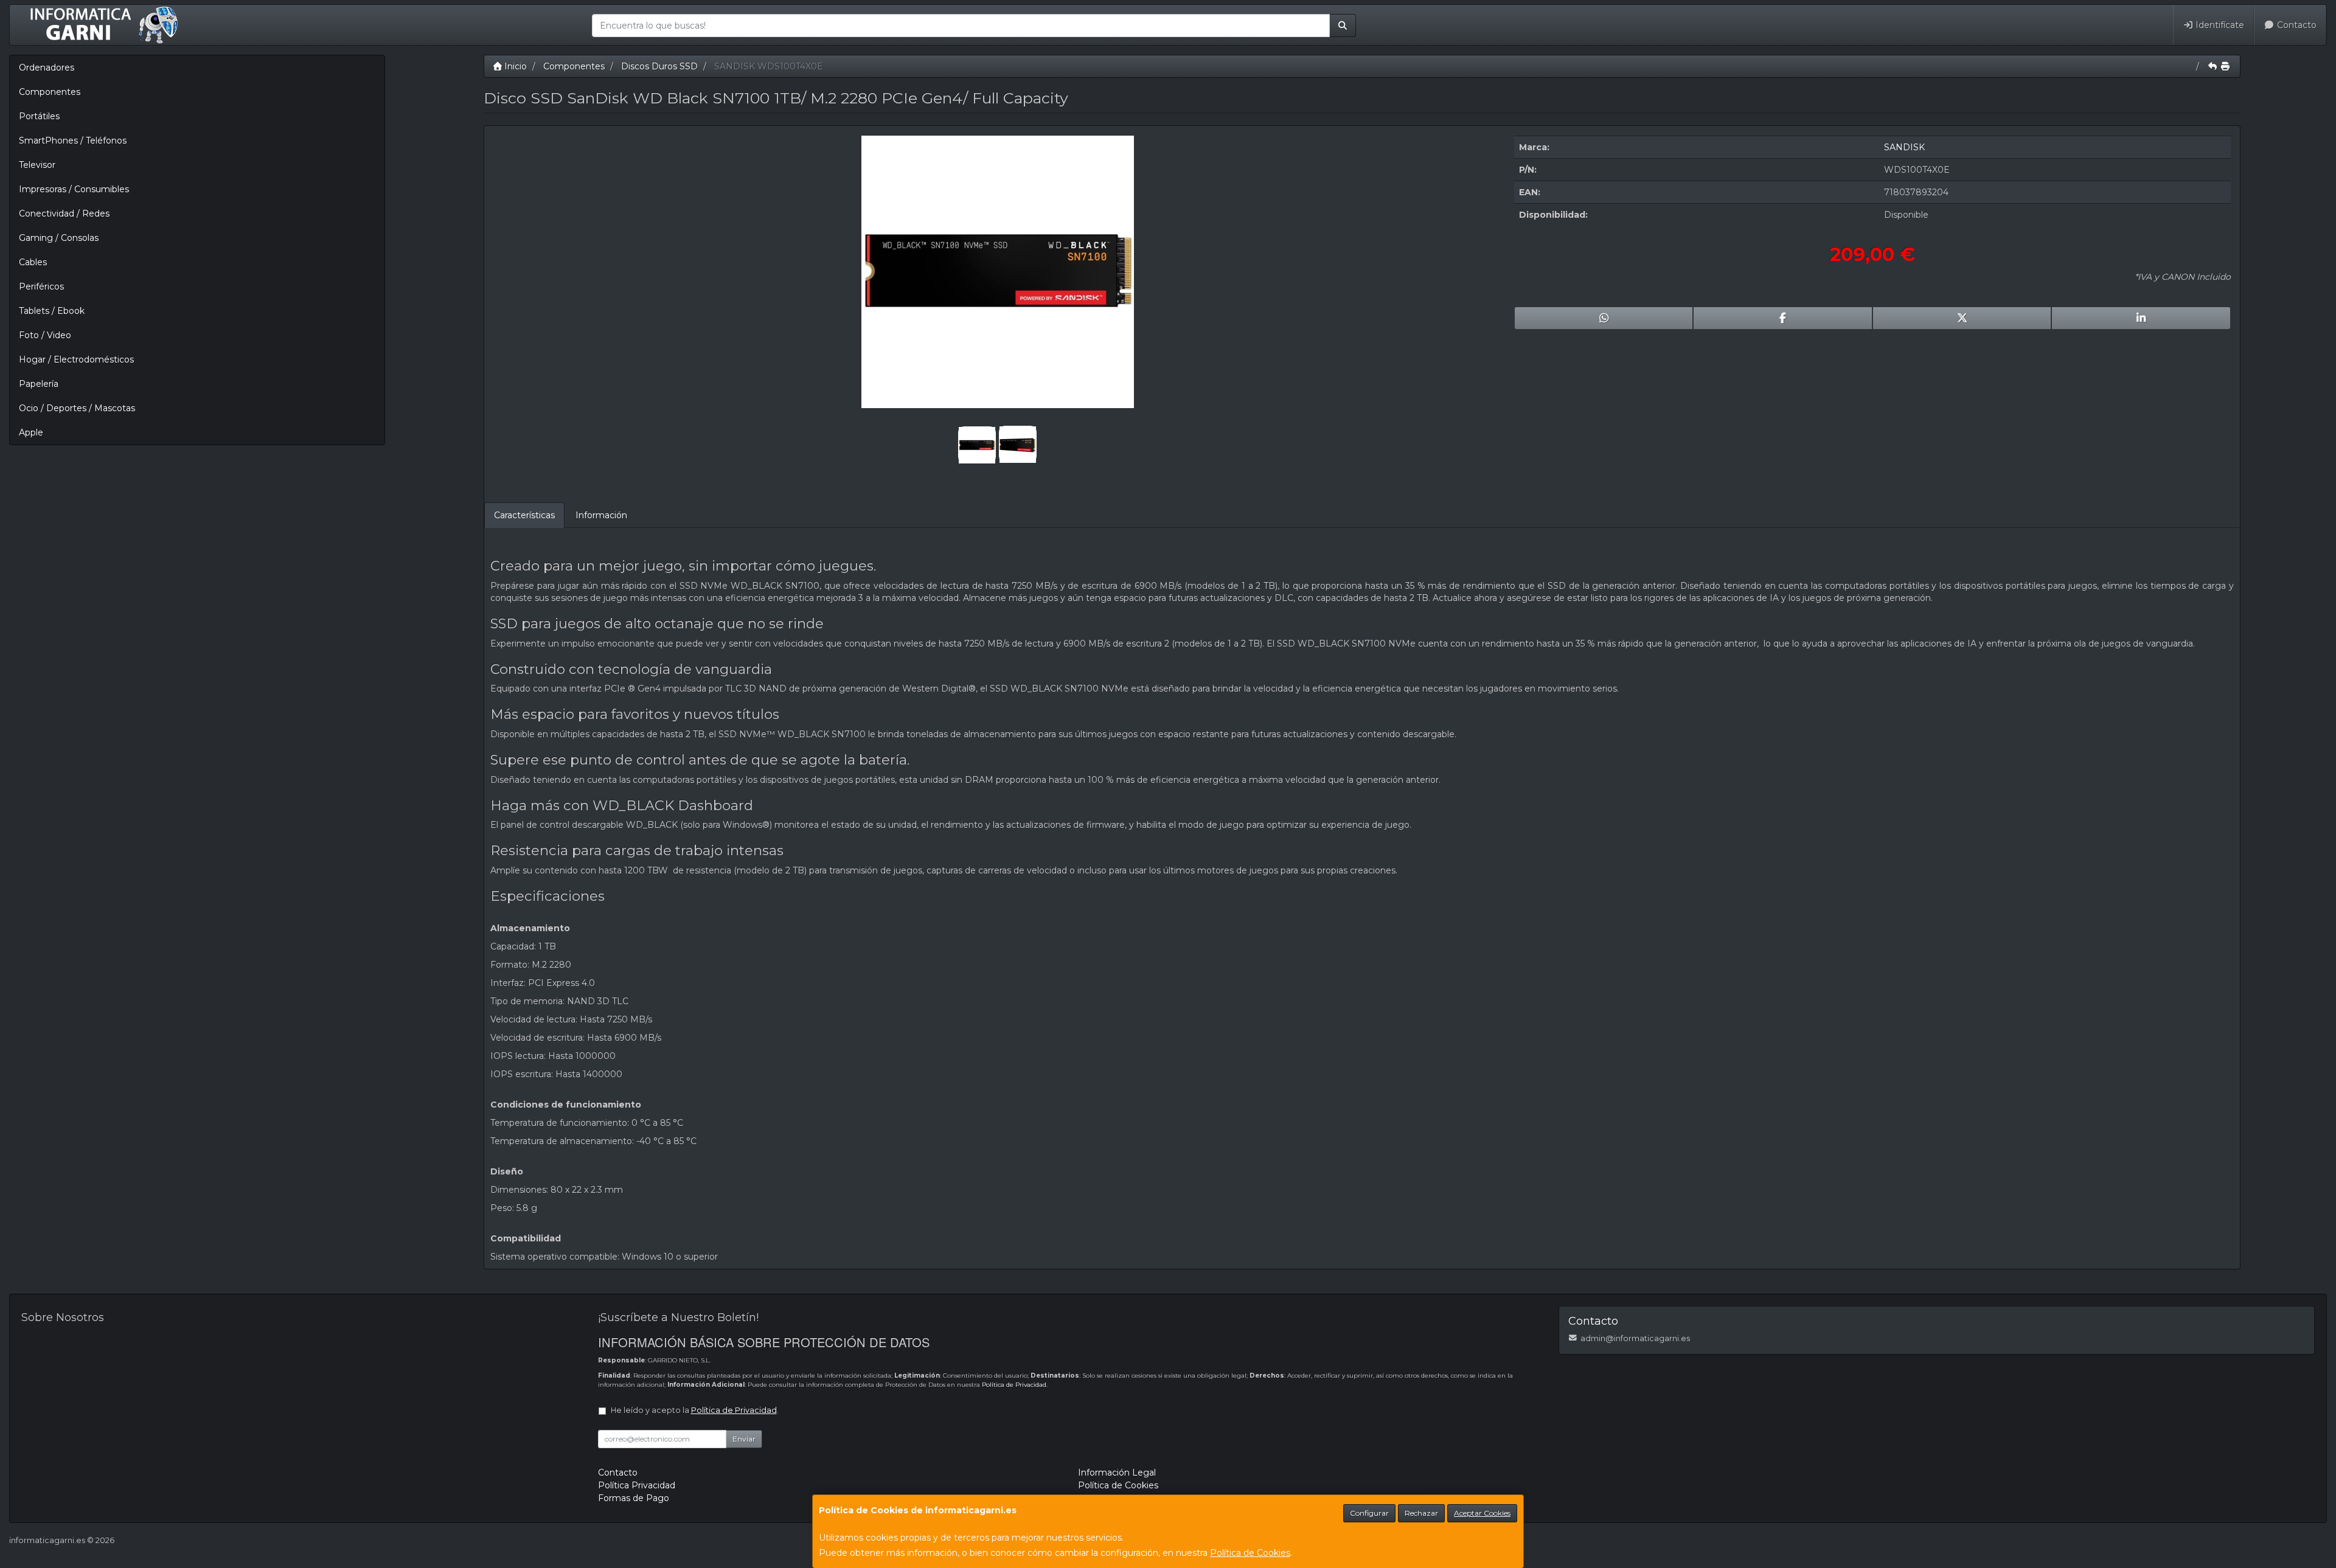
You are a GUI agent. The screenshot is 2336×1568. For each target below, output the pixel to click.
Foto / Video (45, 335)
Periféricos (41, 286)
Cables (33, 262)
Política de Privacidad (1014, 1385)
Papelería (39, 384)
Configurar (1369, 1513)
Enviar (744, 1439)
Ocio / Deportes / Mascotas (77, 408)
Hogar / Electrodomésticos (76, 359)
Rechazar (1421, 1513)
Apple (31, 432)
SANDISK (1904, 147)
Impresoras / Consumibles (74, 189)
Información (601, 515)
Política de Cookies (1250, 1553)
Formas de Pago (634, 1498)
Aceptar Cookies (1482, 1513)
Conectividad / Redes (64, 213)
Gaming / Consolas (59, 238)
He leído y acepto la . (695, 1410)
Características (524, 515)
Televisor (37, 165)
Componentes (50, 92)
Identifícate (2219, 25)
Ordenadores (47, 68)
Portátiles (39, 116)
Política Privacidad (637, 1485)
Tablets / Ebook (52, 311)
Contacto (2296, 25)
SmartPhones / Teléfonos (73, 140)
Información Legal (1117, 1473)
